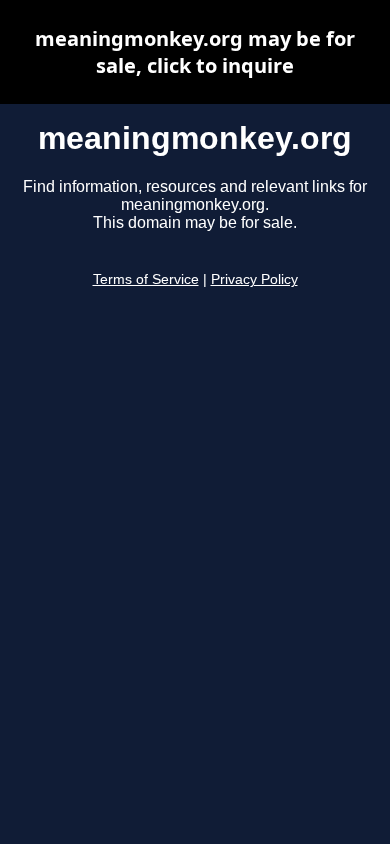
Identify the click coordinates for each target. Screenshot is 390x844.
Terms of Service (146, 279)
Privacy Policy (254, 279)
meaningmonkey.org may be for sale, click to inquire (195, 52)
